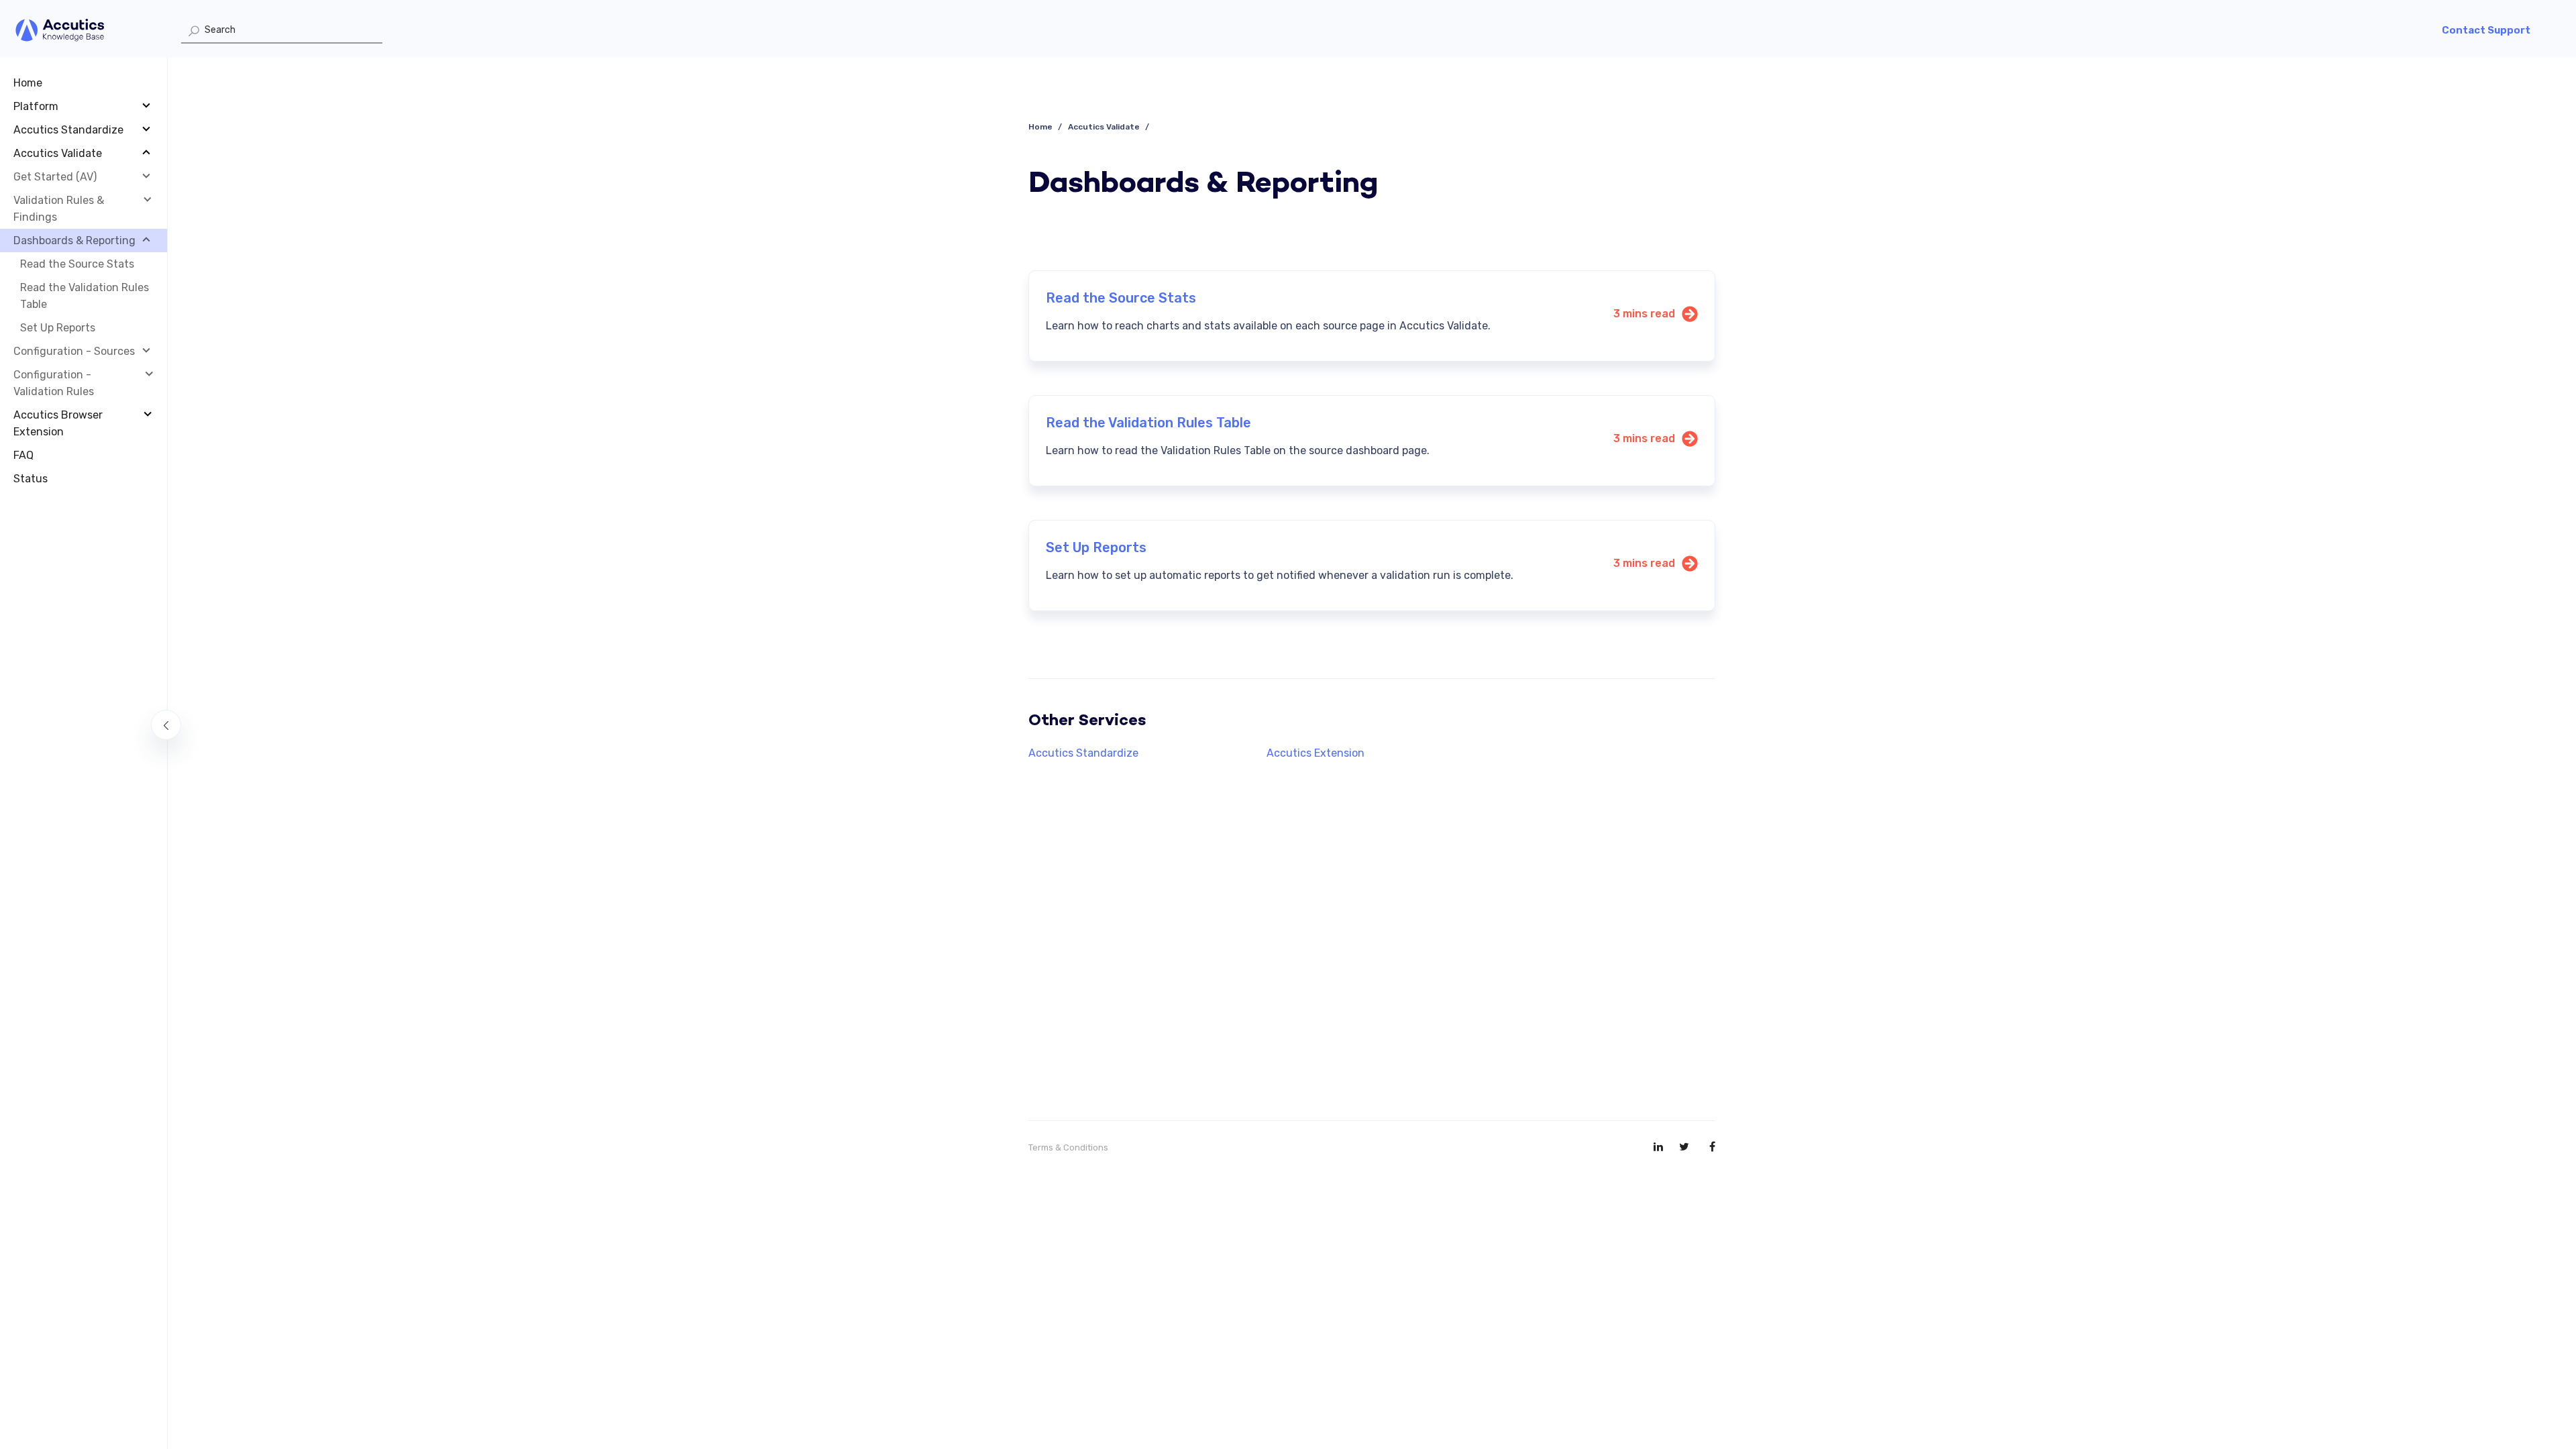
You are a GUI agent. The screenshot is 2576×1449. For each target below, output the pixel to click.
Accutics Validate (1104, 127)
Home (28, 83)
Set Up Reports (58, 328)
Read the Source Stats (77, 264)
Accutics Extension (1316, 753)
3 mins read (1644, 314)
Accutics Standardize (1083, 753)
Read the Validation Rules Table (85, 296)
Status (31, 479)
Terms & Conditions (1068, 1147)
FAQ (23, 455)
